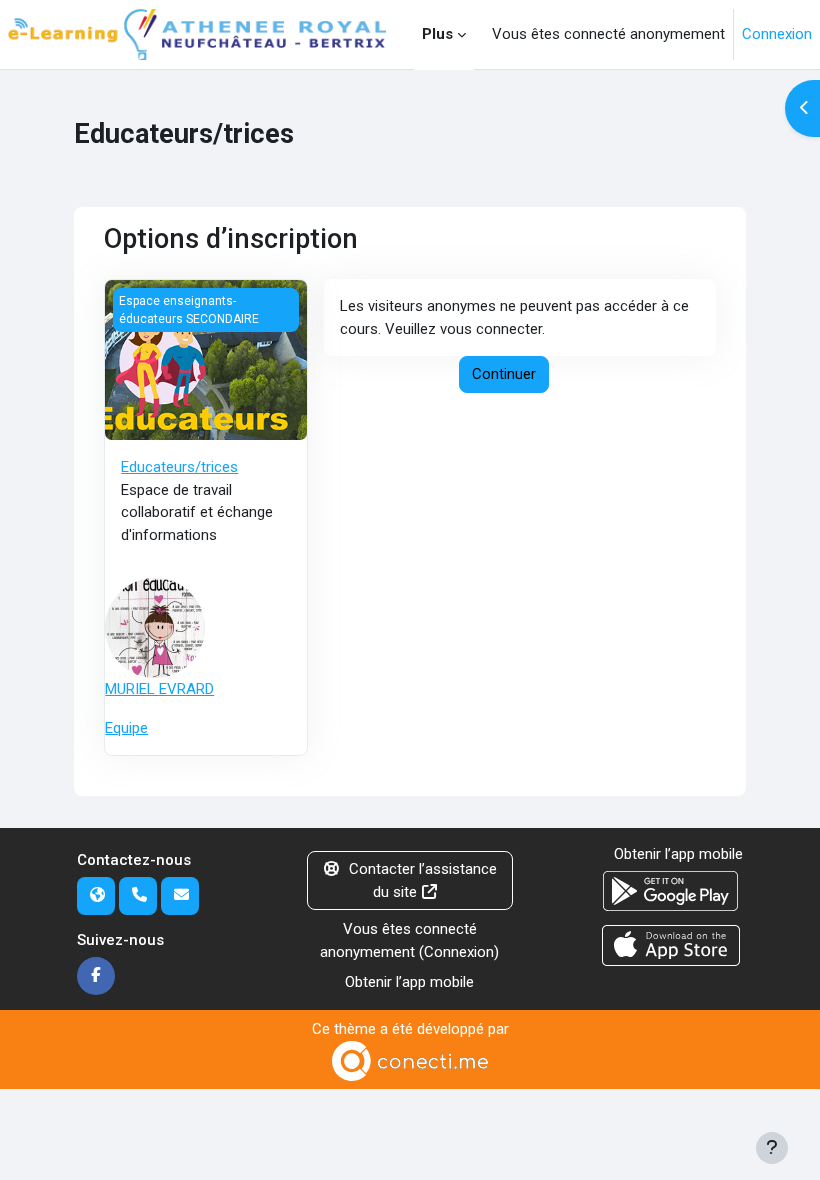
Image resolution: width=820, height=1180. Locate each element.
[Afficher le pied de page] (772, 1148)
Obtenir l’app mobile (409, 982)
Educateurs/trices (179, 467)
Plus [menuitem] (437, 34)
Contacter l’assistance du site (423, 880)
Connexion (777, 34)
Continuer (504, 374)
